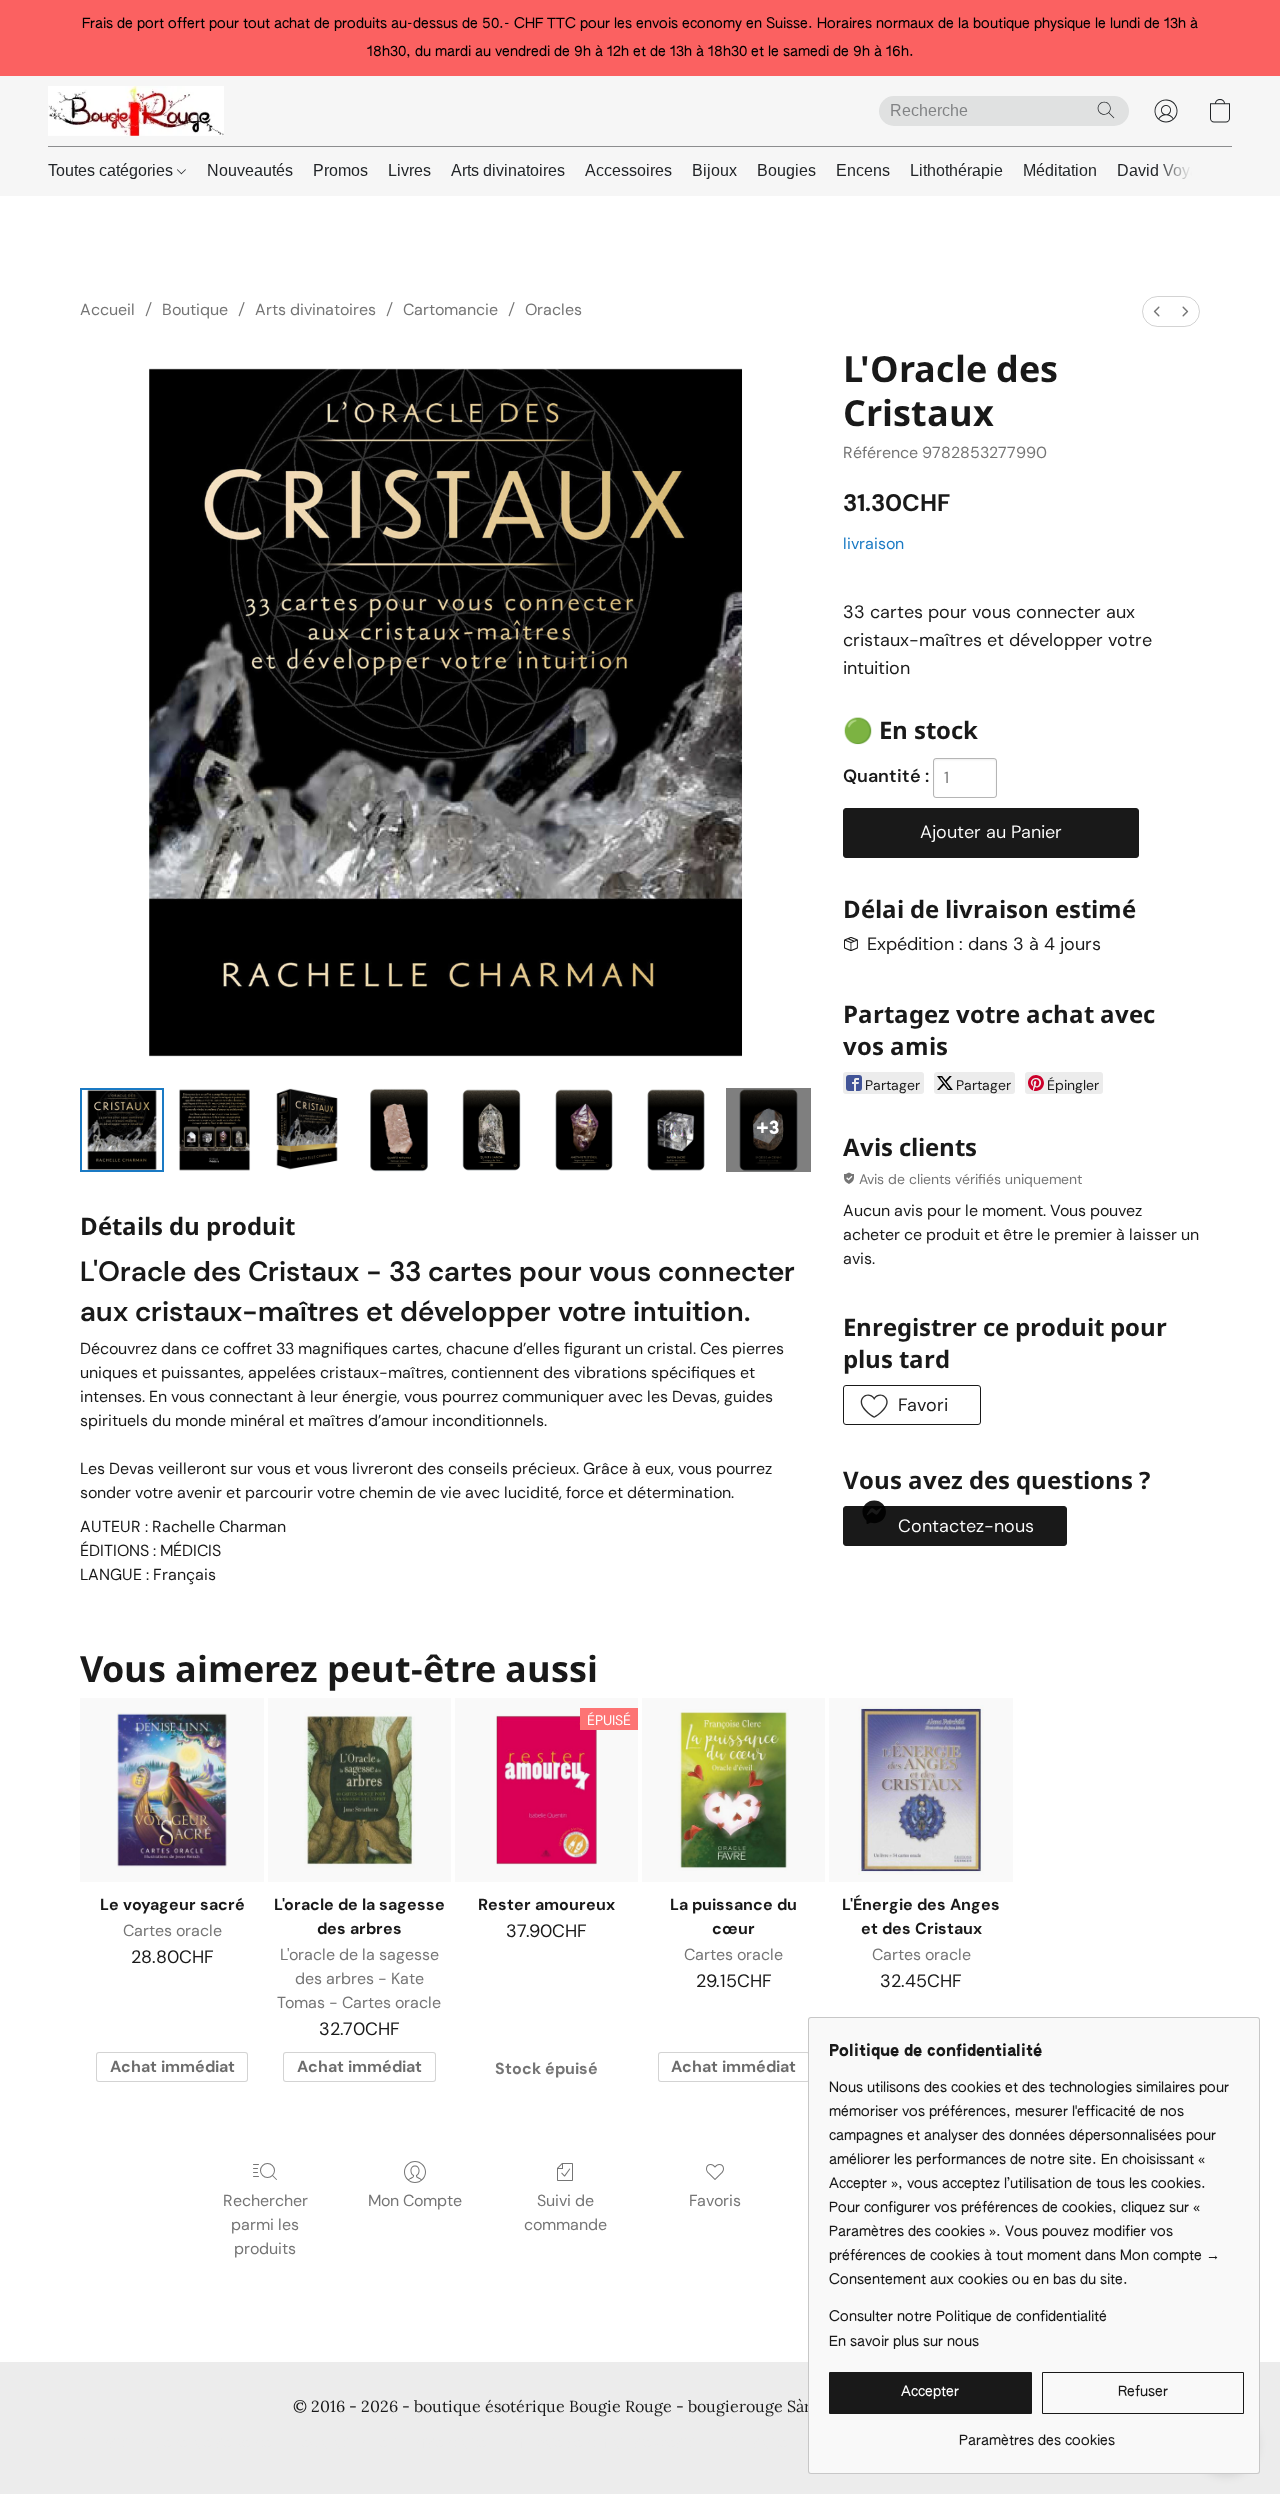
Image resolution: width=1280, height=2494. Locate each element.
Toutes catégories (112, 170)
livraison (873, 543)
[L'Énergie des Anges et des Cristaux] (920, 1789)
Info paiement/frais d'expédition (609, 2444)
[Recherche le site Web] (1106, 110)
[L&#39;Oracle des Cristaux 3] (399, 1130)
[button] (136, 111)
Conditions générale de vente (176, 2444)
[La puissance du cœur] (733, 1789)
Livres (409, 170)
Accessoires (628, 170)
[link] (1036, 2433)
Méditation (1060, 170)
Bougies (786, 170)
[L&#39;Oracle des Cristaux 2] (307, 1130)
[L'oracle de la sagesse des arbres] (359, 1789)
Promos (340, 170)
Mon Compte (415, 2200)
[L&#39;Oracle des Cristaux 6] (676, 1130)
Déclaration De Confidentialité (389, 2444)
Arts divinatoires (508, 170)
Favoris (715, 2200)
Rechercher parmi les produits (265, 2224)
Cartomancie (450, 309)
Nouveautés (250, 170)
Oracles (553, 309)
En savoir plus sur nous (904, 2342)
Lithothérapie (956, 170)
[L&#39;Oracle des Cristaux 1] (214, 1130)
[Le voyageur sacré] (171, 1789)
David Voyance (1171, 170)
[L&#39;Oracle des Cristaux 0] (122, 1130)
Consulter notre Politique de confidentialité (968, 2317)
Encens (863, 170)
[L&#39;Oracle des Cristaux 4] (491, 1130)
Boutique (195, 309)
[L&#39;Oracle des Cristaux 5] (584, 1130)
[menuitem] (1157, 311)
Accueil (107, 309)
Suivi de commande (565, 2212)
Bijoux (714, 170)
